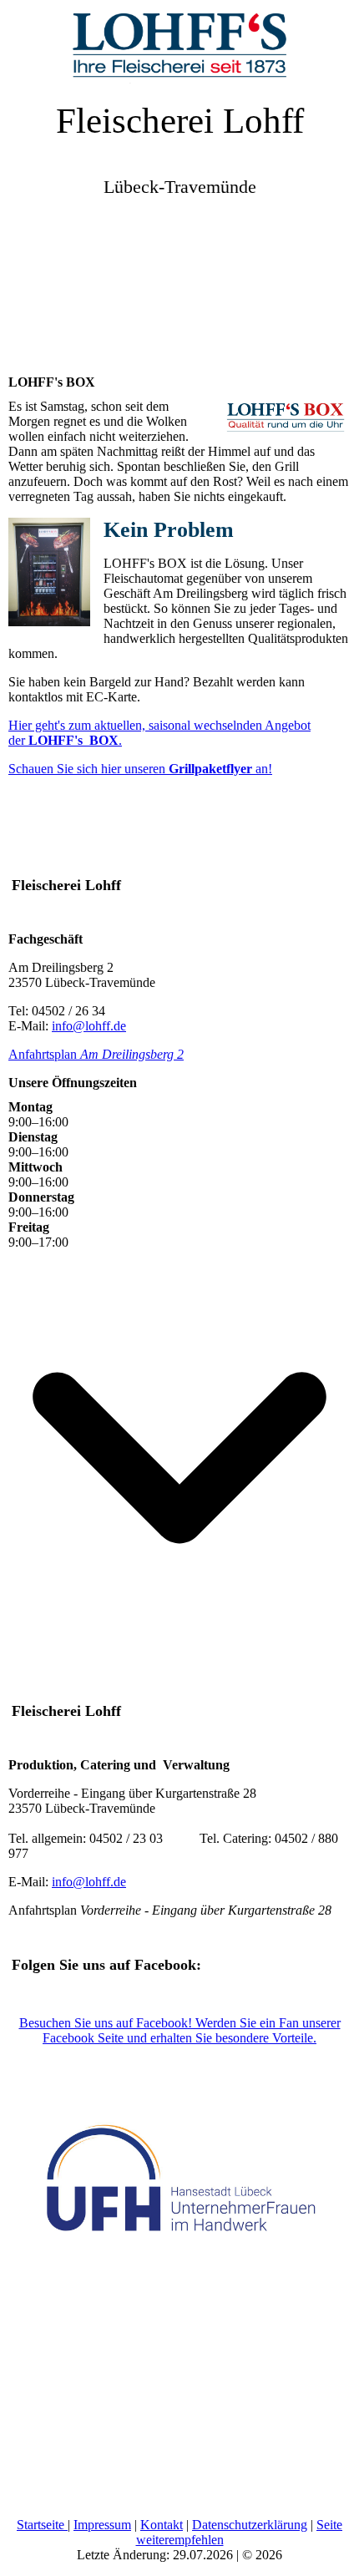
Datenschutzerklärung (250, 2525)
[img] (179, 42)
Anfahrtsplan (96, 1054)
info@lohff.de (89, 1026)
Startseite (42, 2525)
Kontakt (162, 2525)
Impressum (102, 2525)
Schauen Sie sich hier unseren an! (140, 769)
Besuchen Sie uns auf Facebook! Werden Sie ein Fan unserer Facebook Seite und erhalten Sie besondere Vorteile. (180, 2030)
